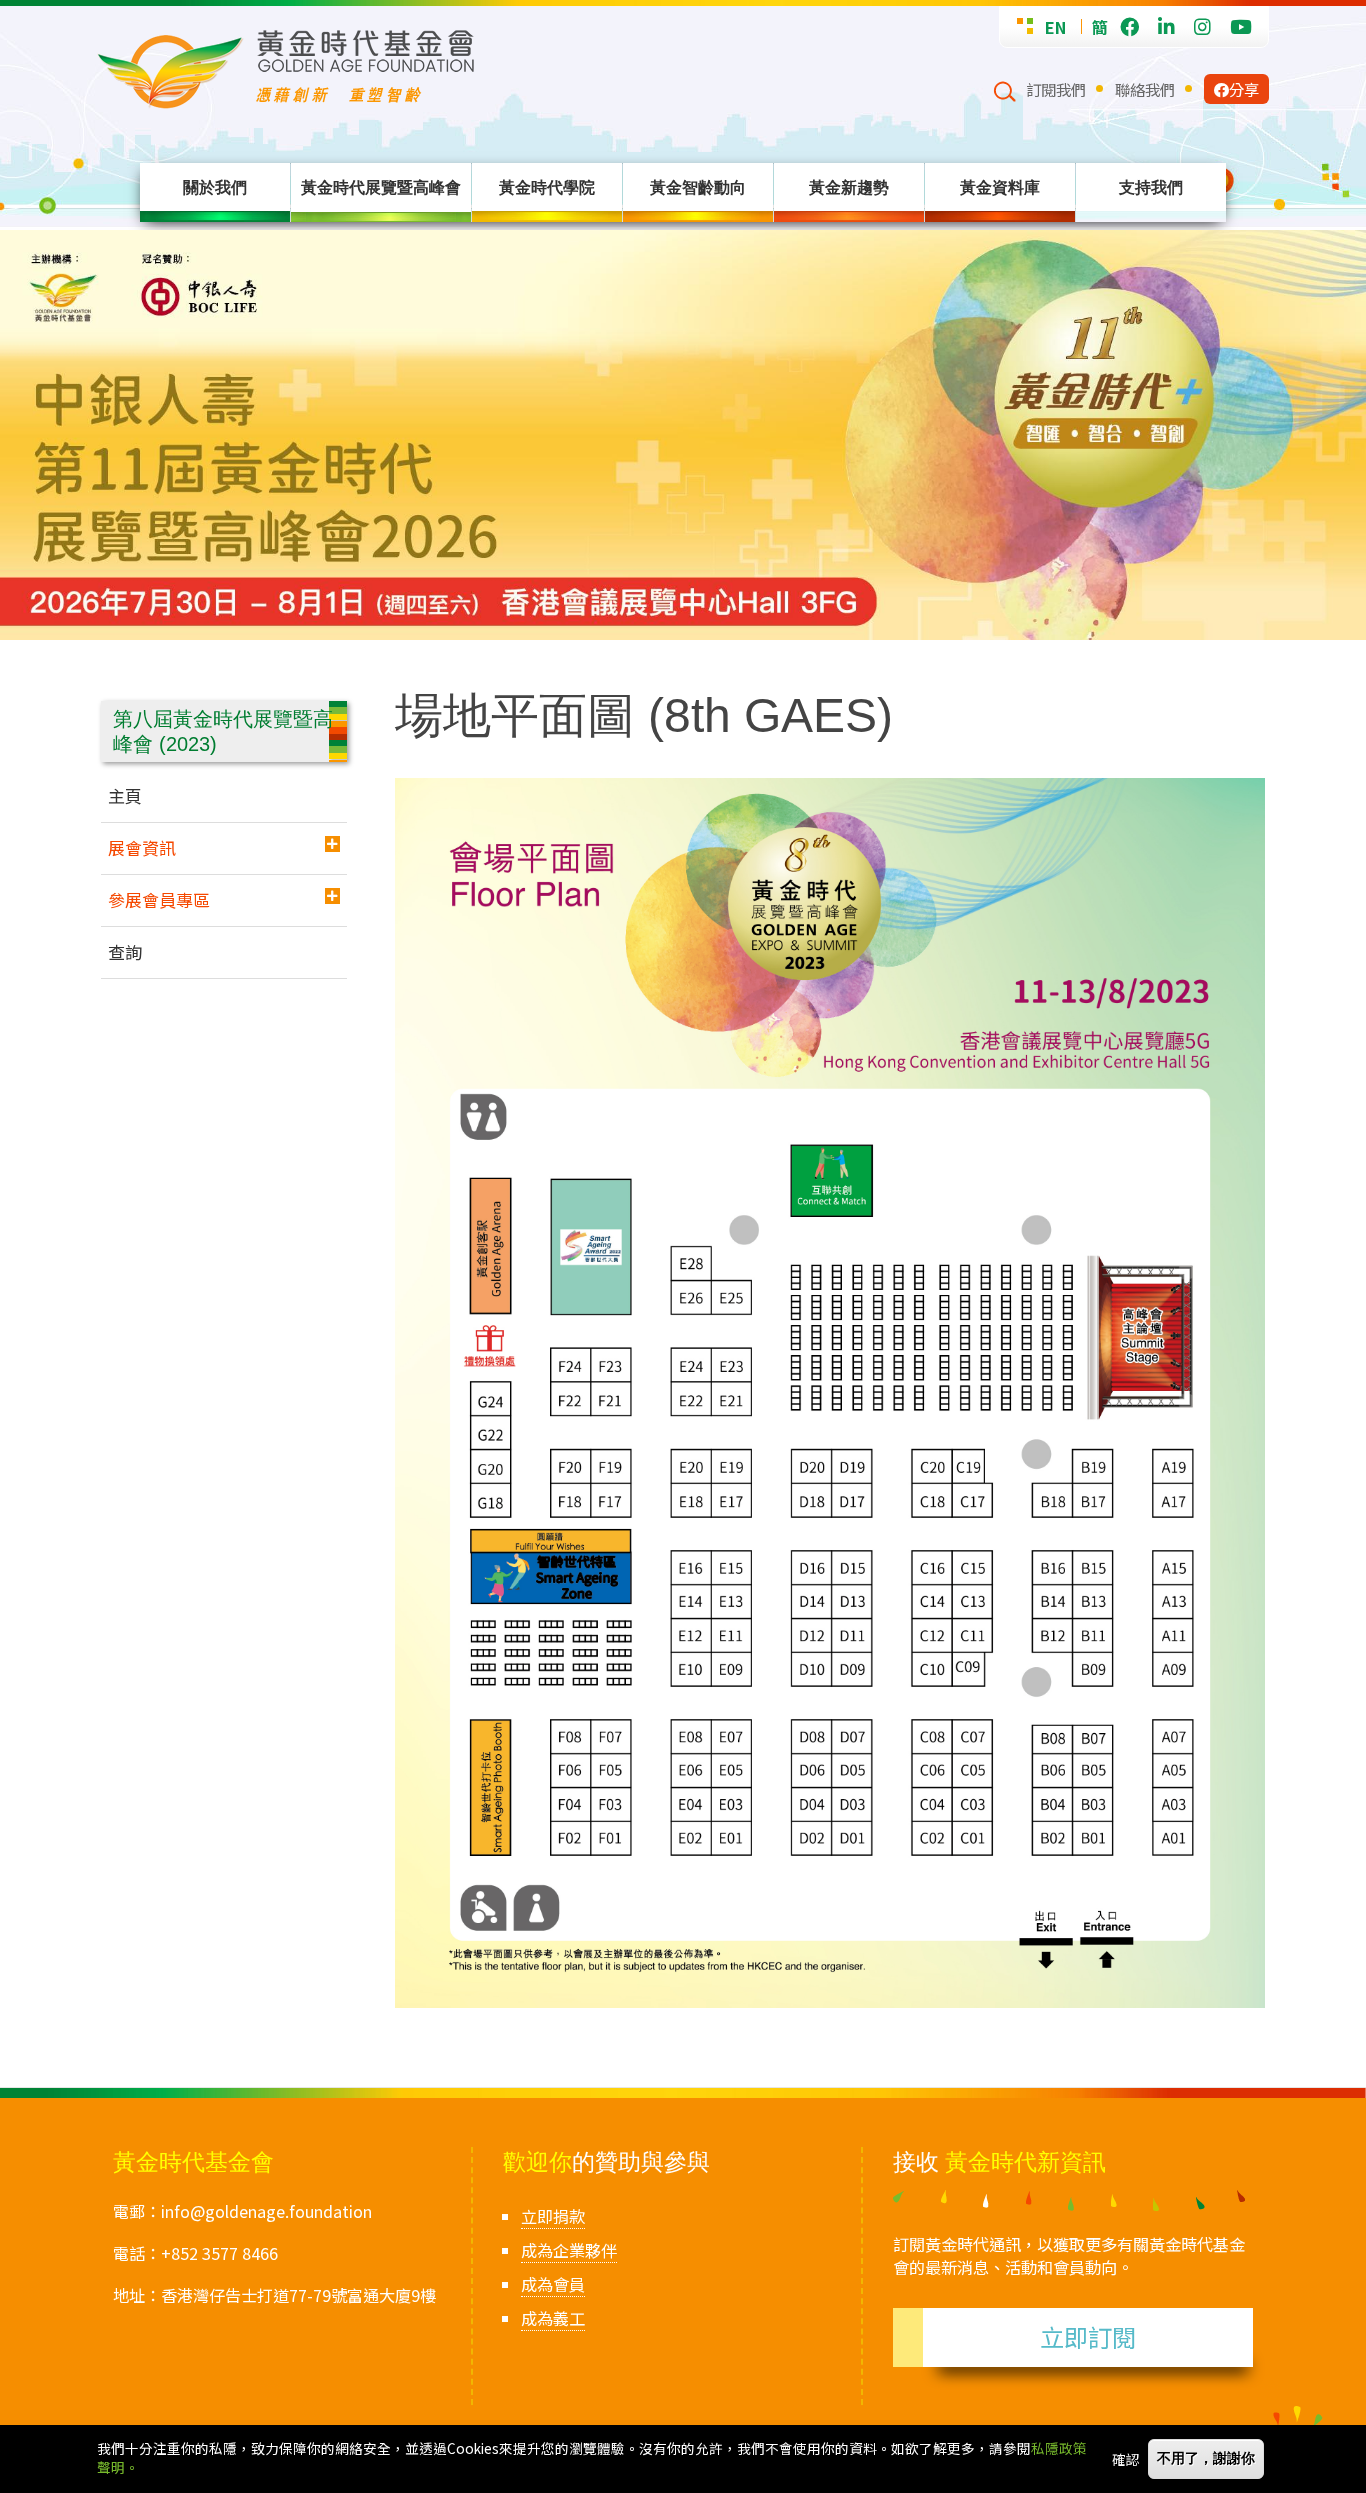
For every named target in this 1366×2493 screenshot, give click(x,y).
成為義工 (553, 2318)
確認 (1126, 2459)
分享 (1244, 89)
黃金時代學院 (547, 187)
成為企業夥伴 (569, 2250)
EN (1055, 27)
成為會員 (553, 2284)
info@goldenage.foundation (266, 2211)
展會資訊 (142, 847)
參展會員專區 (159, 899)
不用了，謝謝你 (1206, 2458)
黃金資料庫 (1000, 187)
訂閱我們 (1056, 89)
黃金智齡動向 (698, 187)
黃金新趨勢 (849, 187)
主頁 (125, 795)
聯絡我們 (1145, 89)
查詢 (125, 951)
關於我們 (215, 187)
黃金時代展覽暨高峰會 (381, 187)
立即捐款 (553, 2216)
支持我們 (1151, 187)
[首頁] (545, 69)
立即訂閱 (1088, 2336)
